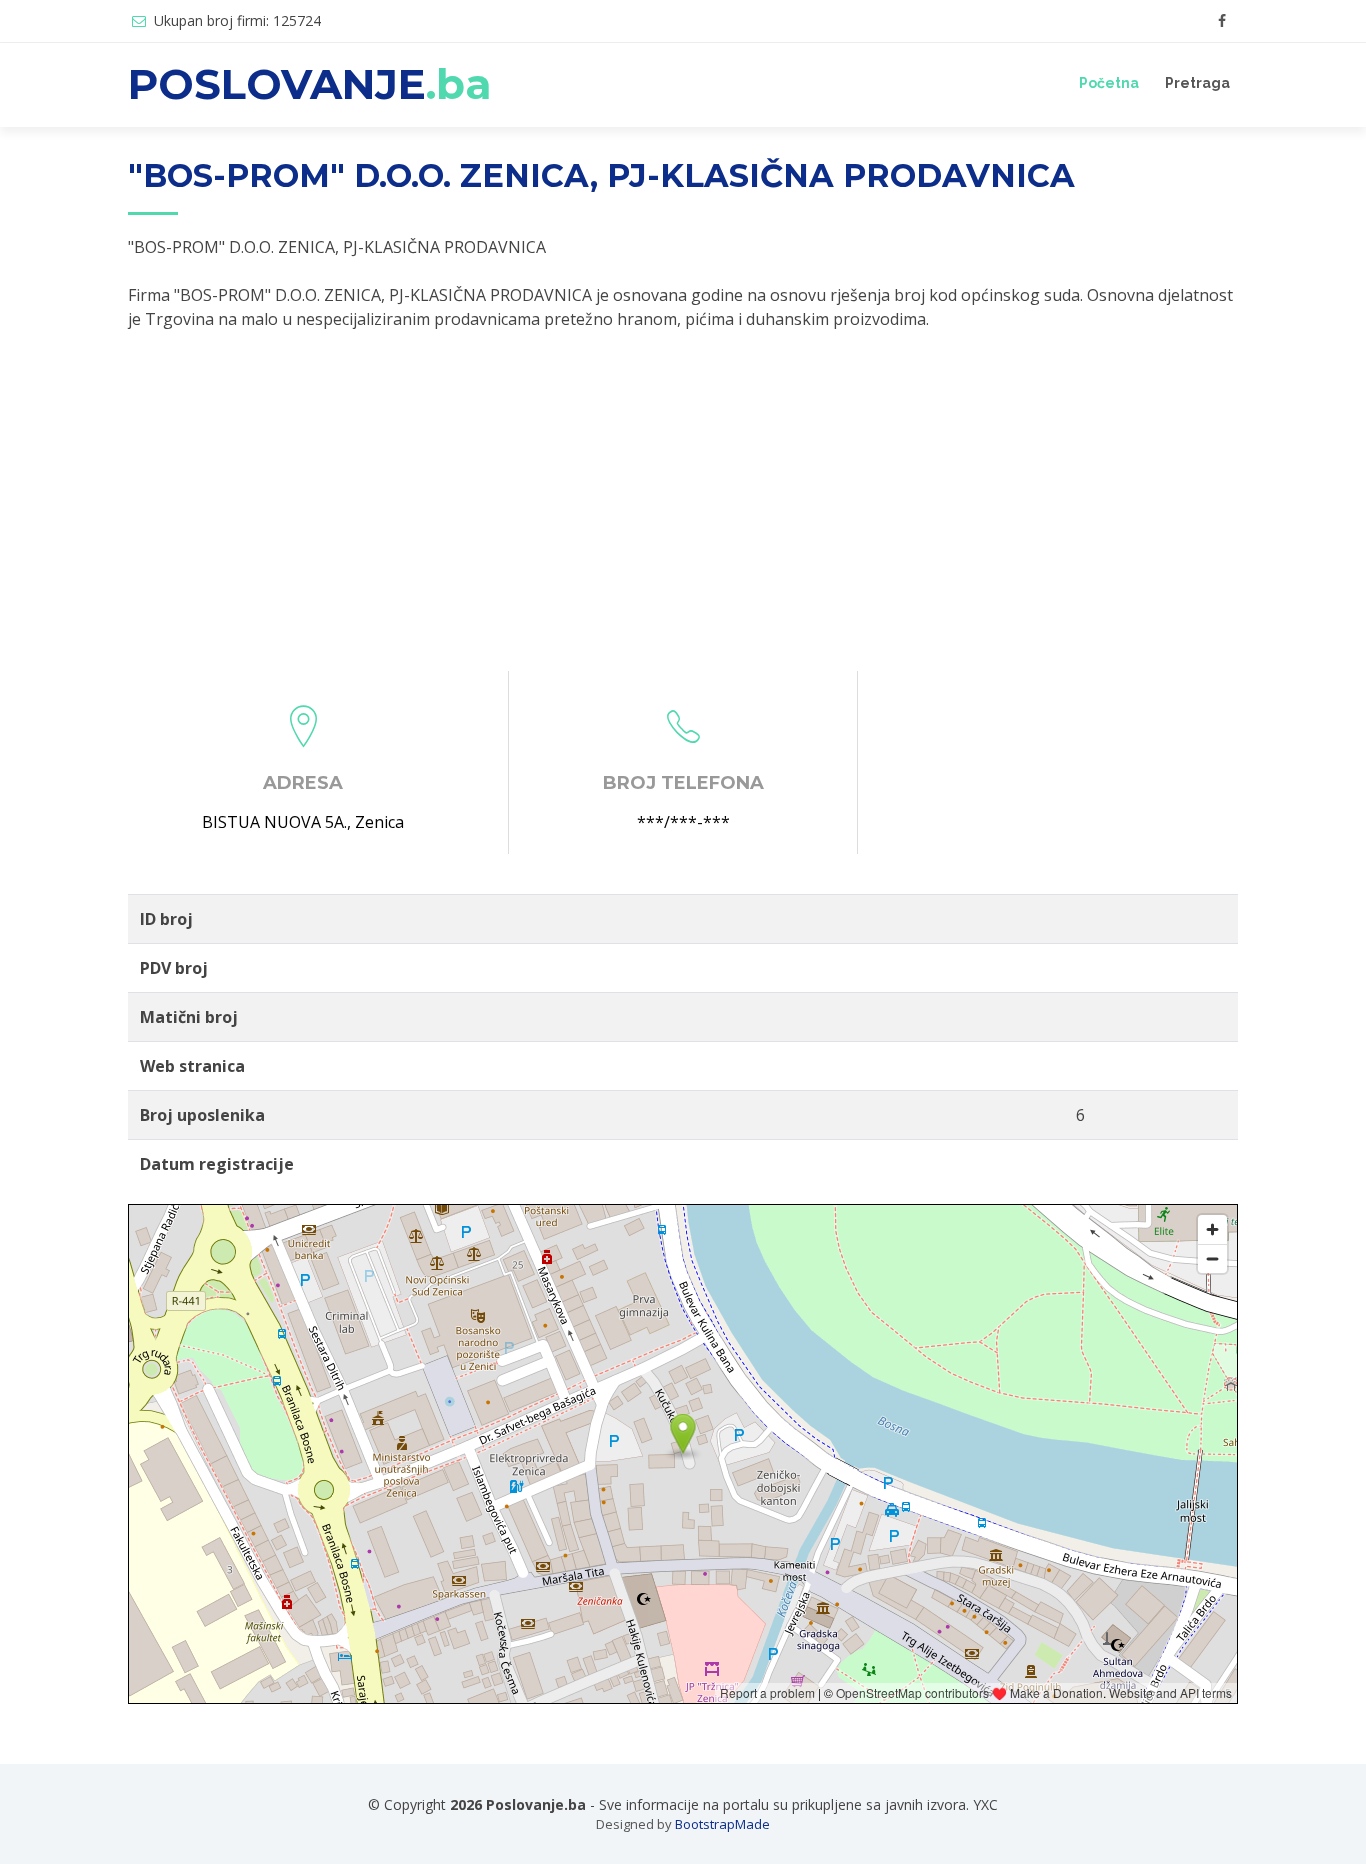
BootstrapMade (722, 1824)
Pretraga (1197, 83)
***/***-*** (683, 822)
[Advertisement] (683, 501)
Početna (1109, 83)
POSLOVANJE (310, 84)
